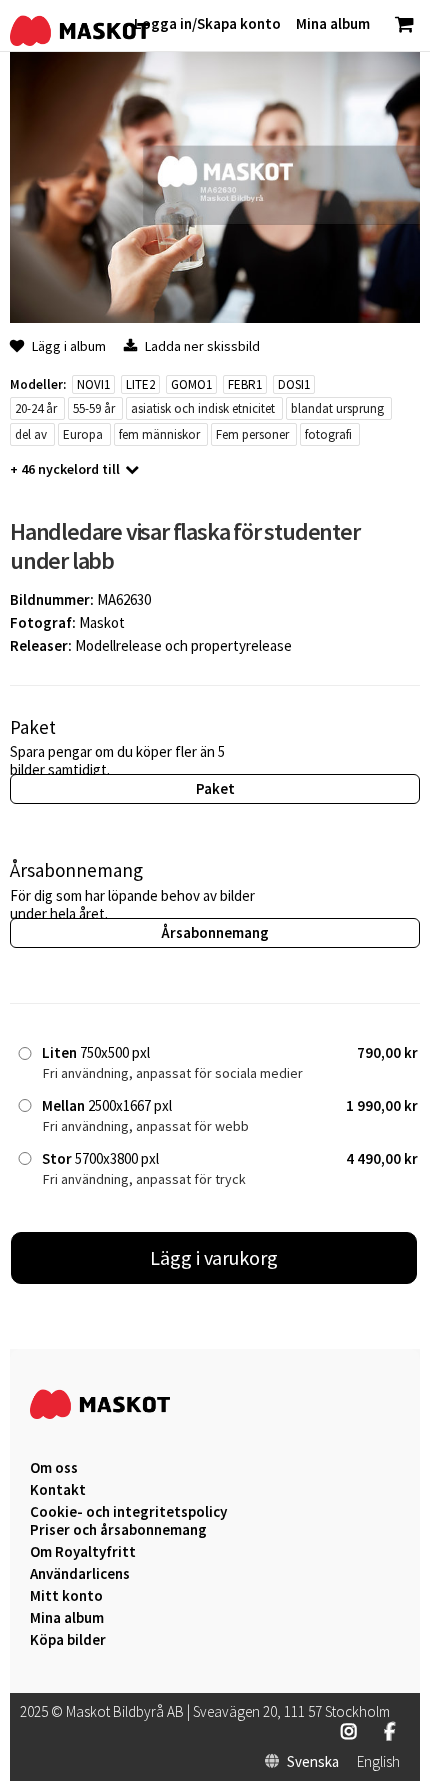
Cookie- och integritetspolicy (128, 1511)
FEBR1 (245, 384)
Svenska (313, 1762)
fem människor (159, 434)
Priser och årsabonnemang (118, 1530)
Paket (215, 788)
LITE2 (140, 384)
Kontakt (58, 1490)
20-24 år (36, 408)
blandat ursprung (337, 408)
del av (31, 434)
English (378, 1762)
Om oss (54, 1468)
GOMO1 (191, 384)
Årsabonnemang (215, 932)
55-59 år (94, 408)
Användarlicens (80, 1574)
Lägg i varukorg (214, 1257)
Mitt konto (66, 1596)
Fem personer (252, 434)
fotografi (328, 434)
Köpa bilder (68, 1640)
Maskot (102, 622)
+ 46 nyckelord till (65, 469)
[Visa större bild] (215, 317)
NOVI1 (93, 384)
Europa (83, 434)
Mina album (67, 1618)
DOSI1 (294, 384)
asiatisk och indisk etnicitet (203, 408)
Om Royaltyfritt (83, 1552)
